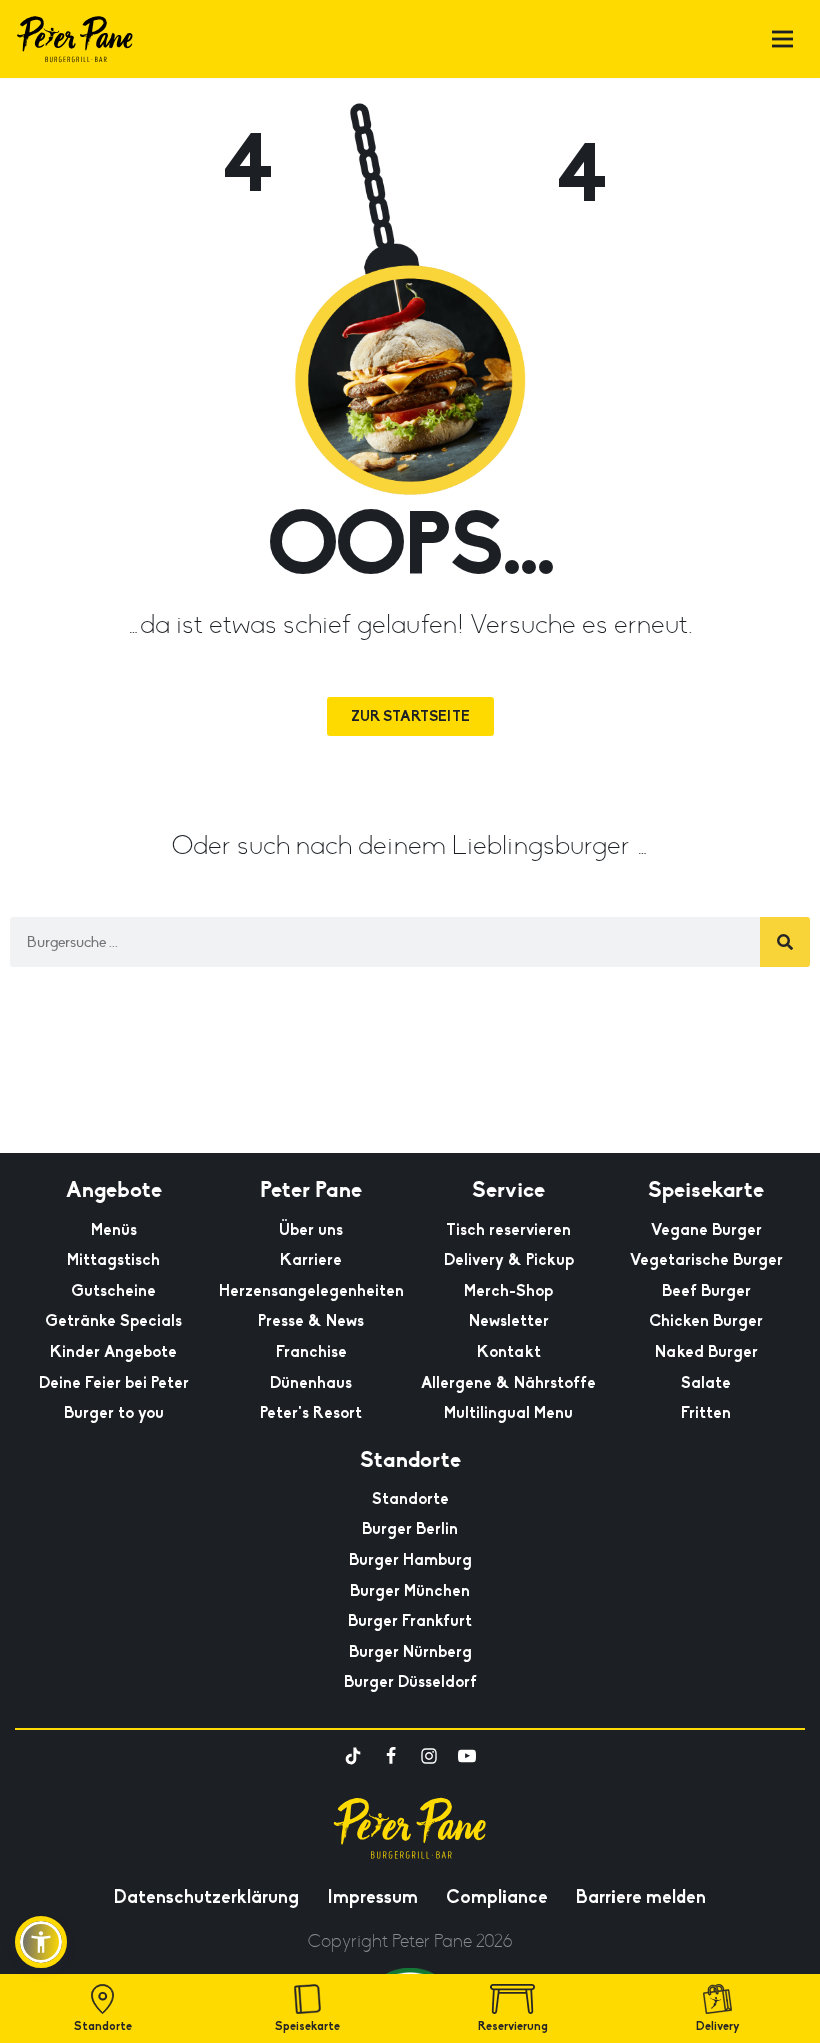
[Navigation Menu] (782, 39)
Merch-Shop (508, 1291)
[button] (41, 1942)
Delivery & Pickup (509, 1260)
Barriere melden (641, 1897)
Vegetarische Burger (706, 1260)
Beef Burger (706, 1291)
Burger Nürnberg (410, 1652)
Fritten (706, 1413)
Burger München (410, 1591)
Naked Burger (706, 1352)
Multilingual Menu (508, 1413)
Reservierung (513, 2026)
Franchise (311, 1352)
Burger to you (114, 1413)
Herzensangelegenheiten (311, 1291)
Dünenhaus (311, 1383)
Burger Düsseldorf (410, 1682)
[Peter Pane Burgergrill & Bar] (75, 39)
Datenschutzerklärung (206, 1897)
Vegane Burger (706, 1230)
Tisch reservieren (508, 1230)
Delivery (718, 2026)
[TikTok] (353, 1756)
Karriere (311, 1260)
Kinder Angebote (113, 1352)
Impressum (372, 1897)
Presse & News (311, 1321)
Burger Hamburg (410, 1560)
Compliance (497, 1897)
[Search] (785, 942)
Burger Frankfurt (410, 1621)
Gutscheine (113, 1291)
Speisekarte (307, 2026)
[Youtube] (467, 1756)
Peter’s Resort (311, 1413)
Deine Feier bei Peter (114, 1383)
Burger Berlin (410, 1529)
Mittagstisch (113, 1260)
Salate (706, 1383)
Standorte (410, 1499)
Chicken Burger (706, 1321)
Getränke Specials (113, 1321)
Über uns (311, 1230)
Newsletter (509, 1321)
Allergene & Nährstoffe (508, 1383)
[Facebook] (391, 1756)
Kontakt (509, 1352)
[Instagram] (429, 1756)
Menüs (114, 1230)
